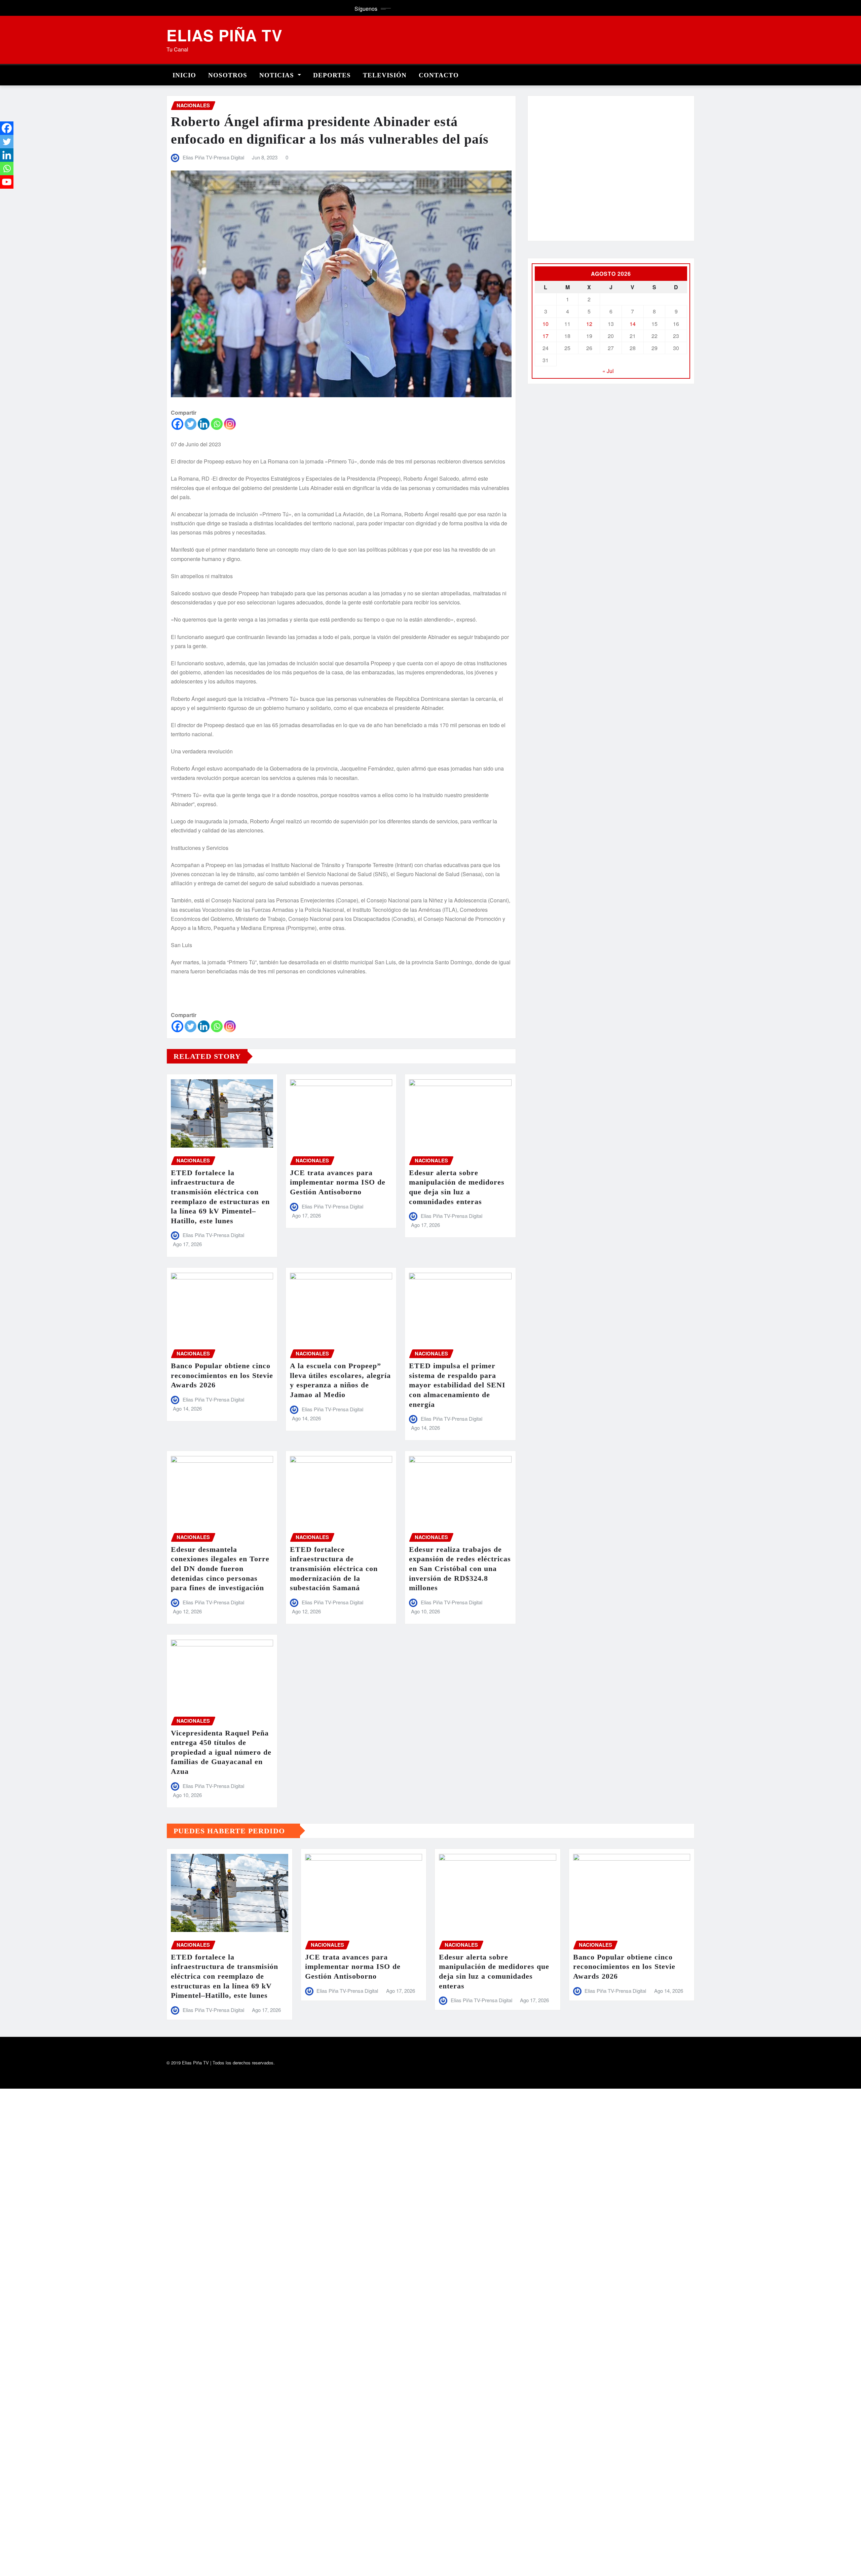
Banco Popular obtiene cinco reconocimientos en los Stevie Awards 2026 (222, 1375)
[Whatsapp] (217, 424)
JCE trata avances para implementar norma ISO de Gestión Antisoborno (338, 1182)
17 (546, 336)
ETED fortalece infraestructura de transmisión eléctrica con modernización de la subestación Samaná (334, 1569)
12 (589, 324)
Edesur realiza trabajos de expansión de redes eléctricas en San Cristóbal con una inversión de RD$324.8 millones (460, 1569)
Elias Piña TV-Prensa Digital (213, 157)
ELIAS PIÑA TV (224, 35)
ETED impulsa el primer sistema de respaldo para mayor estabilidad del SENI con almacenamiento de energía (457, 1385)
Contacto (439, 75)
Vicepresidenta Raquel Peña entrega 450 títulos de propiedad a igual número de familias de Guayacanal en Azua (221, 1752)
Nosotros (228, 75)
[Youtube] (7, 182)
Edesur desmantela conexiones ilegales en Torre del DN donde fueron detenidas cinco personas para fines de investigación (220, 1569)
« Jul (608, 371)
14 (633, 324)
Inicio (184, 75)
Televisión (385, 75)
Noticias (278, 75)
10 (546, 324)
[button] (542, 172)
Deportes (332, 75)
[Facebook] (177, 424)
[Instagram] (230, 424)
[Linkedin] (204, 424)
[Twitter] (191, 424)
